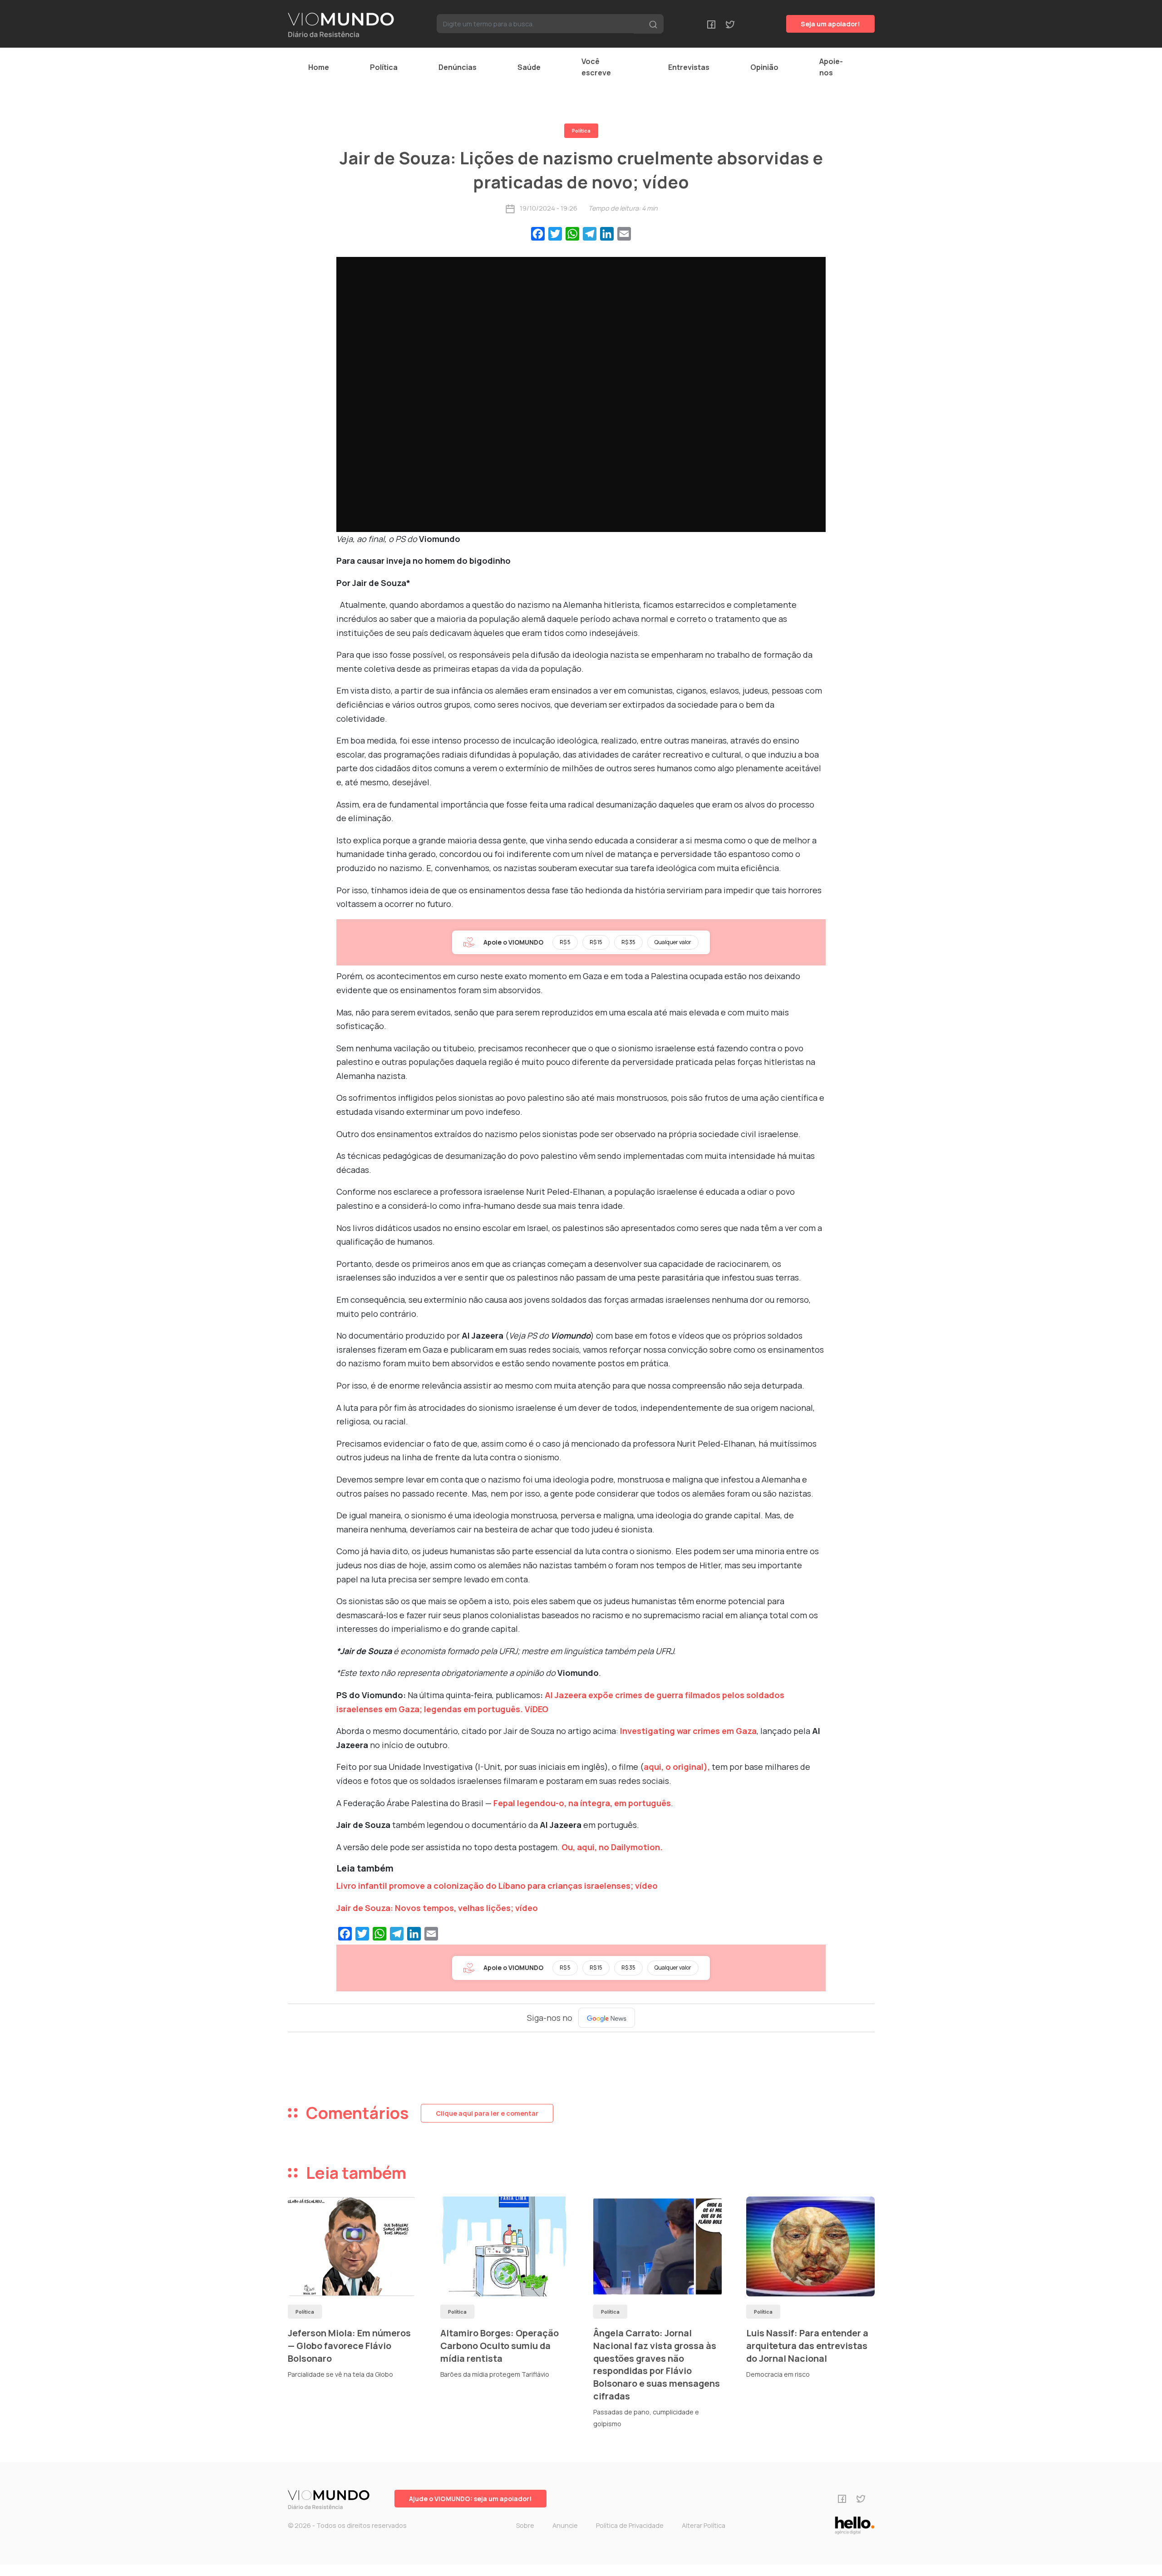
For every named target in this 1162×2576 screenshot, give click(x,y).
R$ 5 (565, 942)
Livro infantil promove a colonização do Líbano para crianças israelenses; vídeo (497, 1886)
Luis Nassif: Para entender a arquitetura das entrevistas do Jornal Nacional (807, 2345)
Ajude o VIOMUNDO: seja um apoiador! (470, 2499)
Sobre (525, 2525)
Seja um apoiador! (830, 24)
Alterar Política (704, 2525)
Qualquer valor (673, 942)
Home (319, 67)
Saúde (529, 67)
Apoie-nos (831, 67)
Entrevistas (689, 67)
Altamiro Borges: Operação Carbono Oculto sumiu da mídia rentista (500, 2345)
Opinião (764, 67)
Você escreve (596, 67)
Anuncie (565, 2525)
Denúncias (458, 67)
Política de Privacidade (630, 2525)
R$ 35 (628, 942)
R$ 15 (596, 942)
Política (384, 67)
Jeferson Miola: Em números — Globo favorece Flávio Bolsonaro (349, 2345)
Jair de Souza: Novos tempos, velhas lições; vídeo (437, 1908)
